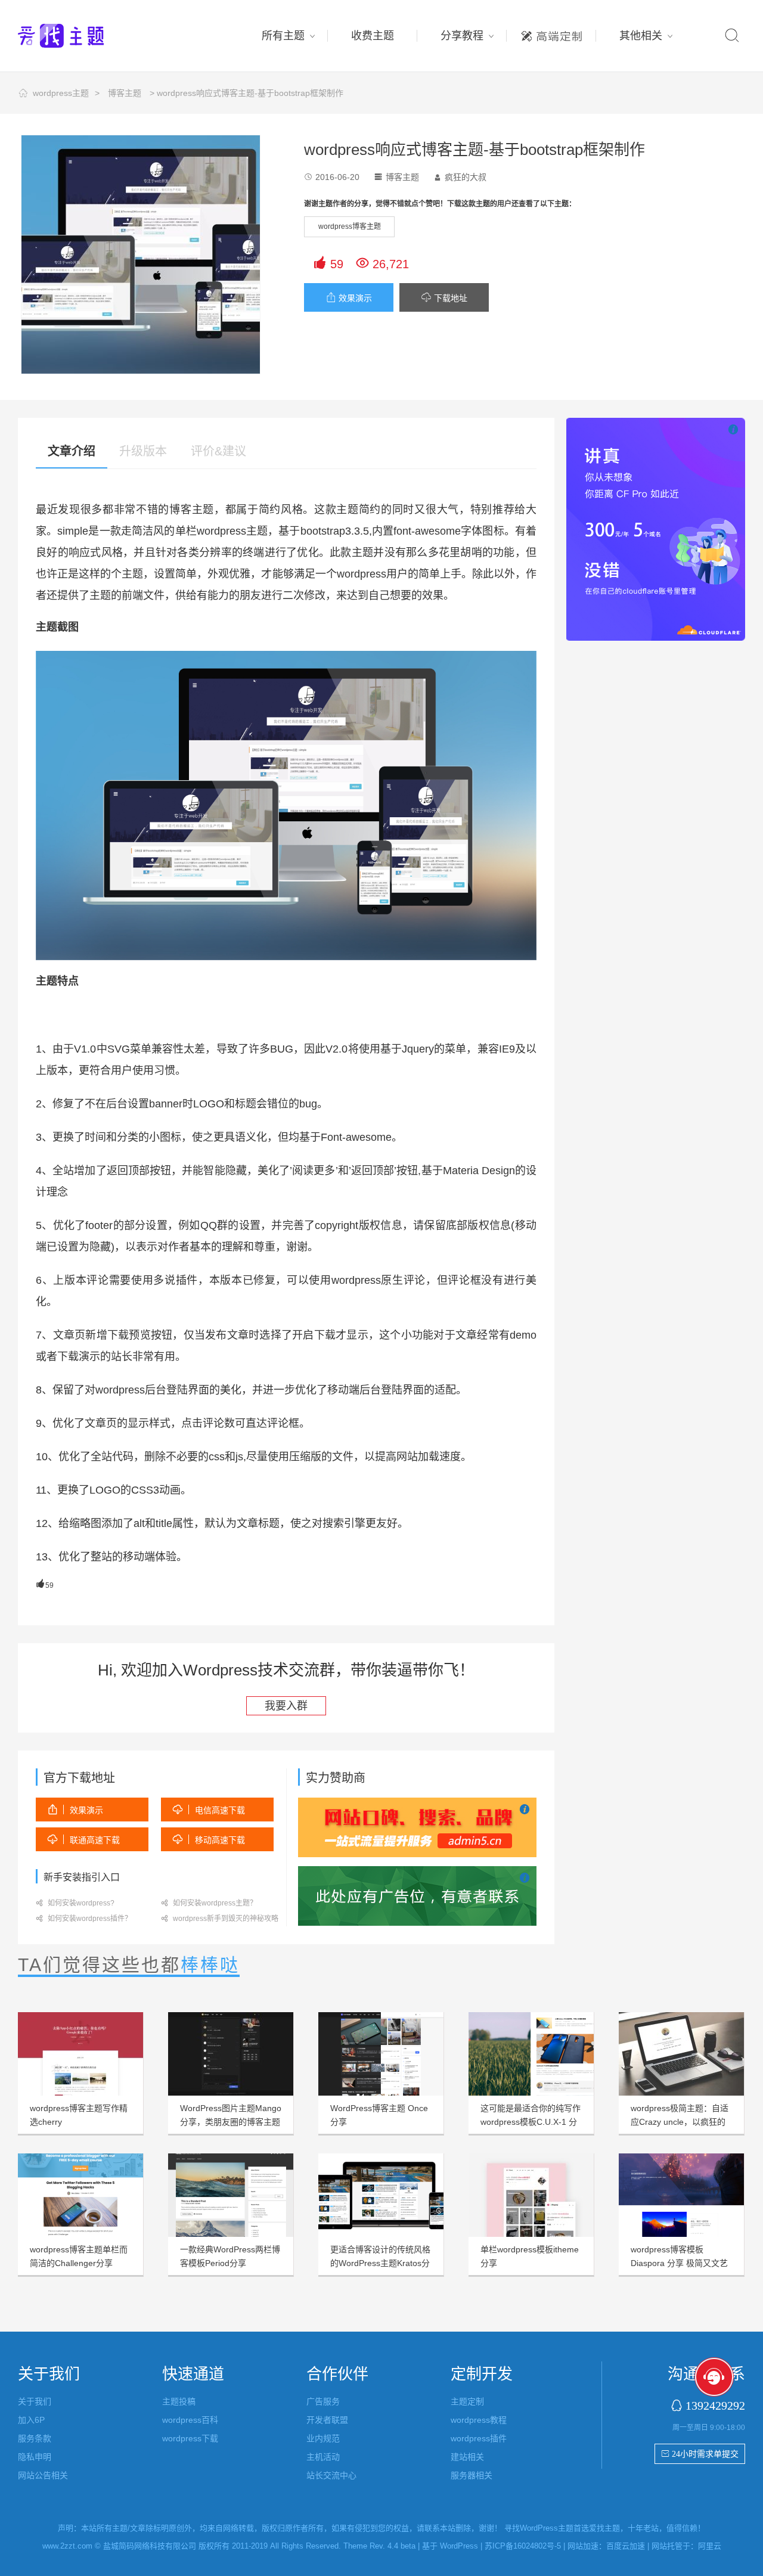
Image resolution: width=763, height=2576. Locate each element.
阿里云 (710, 2546)
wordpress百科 (190, 2420)
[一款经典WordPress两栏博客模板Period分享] (231, 2195)
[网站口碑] (417, 1827)
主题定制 (551, 33)
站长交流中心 (331, 2475)
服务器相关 (472, 2475)
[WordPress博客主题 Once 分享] (381, 2054)
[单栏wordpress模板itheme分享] (531, 2195)
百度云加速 (626, 2546)
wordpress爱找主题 (83, 36)
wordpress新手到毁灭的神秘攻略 (220, 1919)
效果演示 (349, 298)
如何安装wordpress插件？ (84, 1919)
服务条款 (35, 2438)
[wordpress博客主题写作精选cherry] (80, 2054)
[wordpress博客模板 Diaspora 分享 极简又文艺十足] (681, 2195)
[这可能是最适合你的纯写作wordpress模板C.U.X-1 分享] (531, 2054)
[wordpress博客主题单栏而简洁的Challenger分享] (80, 2195)
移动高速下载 (209, 1840)
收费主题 (373, 36)
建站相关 (467, 2457)
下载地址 (444, 298)
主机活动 (323, 2457)
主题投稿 (179, 2401)
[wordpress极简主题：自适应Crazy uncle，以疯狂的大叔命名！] (681, 2054)
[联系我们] (417, 1895)
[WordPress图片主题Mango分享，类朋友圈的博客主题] (231, 2054)
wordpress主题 (61, 93)
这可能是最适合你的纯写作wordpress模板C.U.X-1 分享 (531, 2122)
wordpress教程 (479, 2420)
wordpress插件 (479, 2438)
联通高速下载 (84, 1840)
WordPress (459, 2546)
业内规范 (323, 2438)
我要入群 (286, 1706)
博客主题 (125, 93)
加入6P (31, 2420)
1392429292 (715, 2405)
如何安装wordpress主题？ (209, 1903)
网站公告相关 (43, 2475)
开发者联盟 (327, 2420)
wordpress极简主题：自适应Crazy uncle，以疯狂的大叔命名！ (680, 2122)
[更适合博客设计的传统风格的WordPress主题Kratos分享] (381, 2195)
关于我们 (35, 2401)
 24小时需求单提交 (700, 2454)
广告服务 (323, 2401)
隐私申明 (35, 2457)
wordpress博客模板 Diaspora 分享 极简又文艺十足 (679, 2263)
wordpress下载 (190, 2438)
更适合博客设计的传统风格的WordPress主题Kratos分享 (380, 2263)
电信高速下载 (209, 1810)
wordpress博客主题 (350, 226)
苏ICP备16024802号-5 (523, 2546)
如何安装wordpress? (75, 1903)
